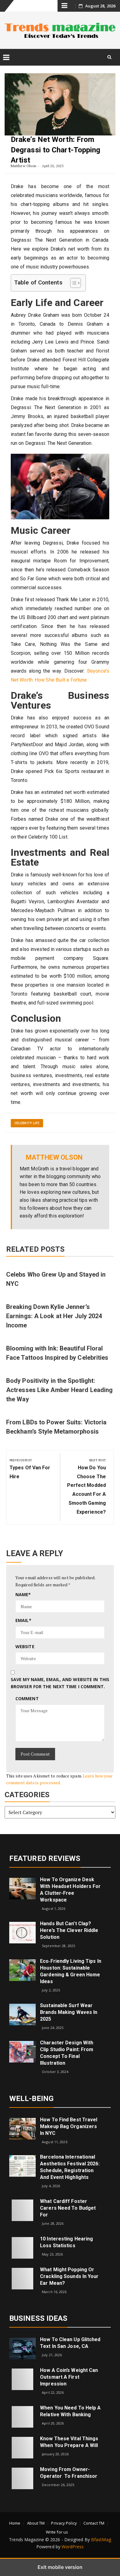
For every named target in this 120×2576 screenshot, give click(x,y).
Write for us (57, 2532)
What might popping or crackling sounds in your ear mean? (69, 2276)
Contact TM (94, 2523)
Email (23, 1620)
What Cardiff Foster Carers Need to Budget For (68, 2208)
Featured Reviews (45, 1858)
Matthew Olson (24, 166)
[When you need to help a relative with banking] (22, 2416)
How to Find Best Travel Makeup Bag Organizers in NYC (69, 2126)
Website (25, 1646)
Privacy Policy (64, 2523)
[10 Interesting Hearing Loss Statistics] (22, 2247)
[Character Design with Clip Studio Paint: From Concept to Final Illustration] (22, 2051)
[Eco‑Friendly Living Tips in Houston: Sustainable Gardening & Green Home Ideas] (22, 1970)
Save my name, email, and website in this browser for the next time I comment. (60, 1683)
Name (23, 1594)
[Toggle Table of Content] (72, 283)
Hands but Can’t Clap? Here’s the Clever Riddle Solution (69, 1930)
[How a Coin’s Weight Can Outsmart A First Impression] (22, 2379)
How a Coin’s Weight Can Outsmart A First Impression (69, 2377)
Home (15, 2523)
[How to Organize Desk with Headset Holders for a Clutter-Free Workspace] (22, 1888)
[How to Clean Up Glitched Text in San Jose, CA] (22, 2348)
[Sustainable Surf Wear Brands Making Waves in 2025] (22, 2014)
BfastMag (101, 2540)
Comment (27, 1699)
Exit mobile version (60, 2567)
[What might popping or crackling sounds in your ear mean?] (22, 2278)
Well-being (31, 2099)
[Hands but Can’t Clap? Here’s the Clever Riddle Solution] (22, 1932)
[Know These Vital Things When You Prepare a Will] (22, 2447)
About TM (36, 2523)
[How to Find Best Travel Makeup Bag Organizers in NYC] (22, 2128)
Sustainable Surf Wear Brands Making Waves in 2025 (69, 2012)
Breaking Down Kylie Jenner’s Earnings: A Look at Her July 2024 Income (54, 1316)
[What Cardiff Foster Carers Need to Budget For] (22, 2210)
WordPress (73, 2547)
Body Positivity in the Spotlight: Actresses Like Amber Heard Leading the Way (59, 1390)
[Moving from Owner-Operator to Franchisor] (22, 2478)
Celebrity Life (27, 1123)
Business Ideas (38, 2318)
